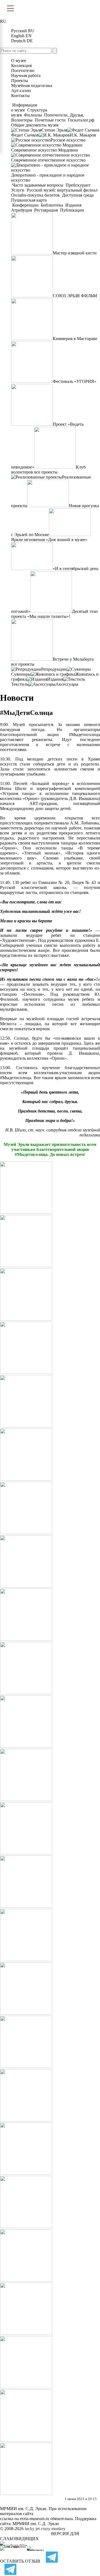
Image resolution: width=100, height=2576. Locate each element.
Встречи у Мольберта (73, 659)
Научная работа (26, 75)
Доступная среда (78, 195)
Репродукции (54, 669)
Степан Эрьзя (54, 130)
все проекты (46, 472)
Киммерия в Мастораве (75, 339)
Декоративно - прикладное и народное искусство (48, 178)
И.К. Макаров (83, 135)
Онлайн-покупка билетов (36, 195)
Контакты (20, 96)
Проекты (20, 81)
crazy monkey (53, 2529)
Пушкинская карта (29, 200)
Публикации (72, 210)
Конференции (25, 205)
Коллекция (21, 65)
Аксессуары (67, 684)
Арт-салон (21, 91)
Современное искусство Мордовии (45, 150)
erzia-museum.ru (35, 2519)
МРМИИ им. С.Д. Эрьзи (36, 2524)
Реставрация (46, 210)
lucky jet (32, 2529)
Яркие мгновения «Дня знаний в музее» (49, 540)
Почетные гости (50, 120)
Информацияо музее (24, 107)
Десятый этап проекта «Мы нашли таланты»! (54, 614)
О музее (19, 60)
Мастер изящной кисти (75, 253)
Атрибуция (22, 210)
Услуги (18, 190)
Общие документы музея (35, 125)
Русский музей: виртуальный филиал (62, 190)
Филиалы (33, 115)
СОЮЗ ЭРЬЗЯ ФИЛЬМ (75, 296)
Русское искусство (68, 140)
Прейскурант (78, 185)
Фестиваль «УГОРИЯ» (75, 381)
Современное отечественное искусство (48, 160)
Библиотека (52, 205)
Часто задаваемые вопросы (38, 185)
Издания (73, 205)
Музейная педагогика (32, 86)
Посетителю (23, 70)
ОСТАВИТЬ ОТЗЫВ (20, 2561)
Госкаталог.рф (81, 120)
